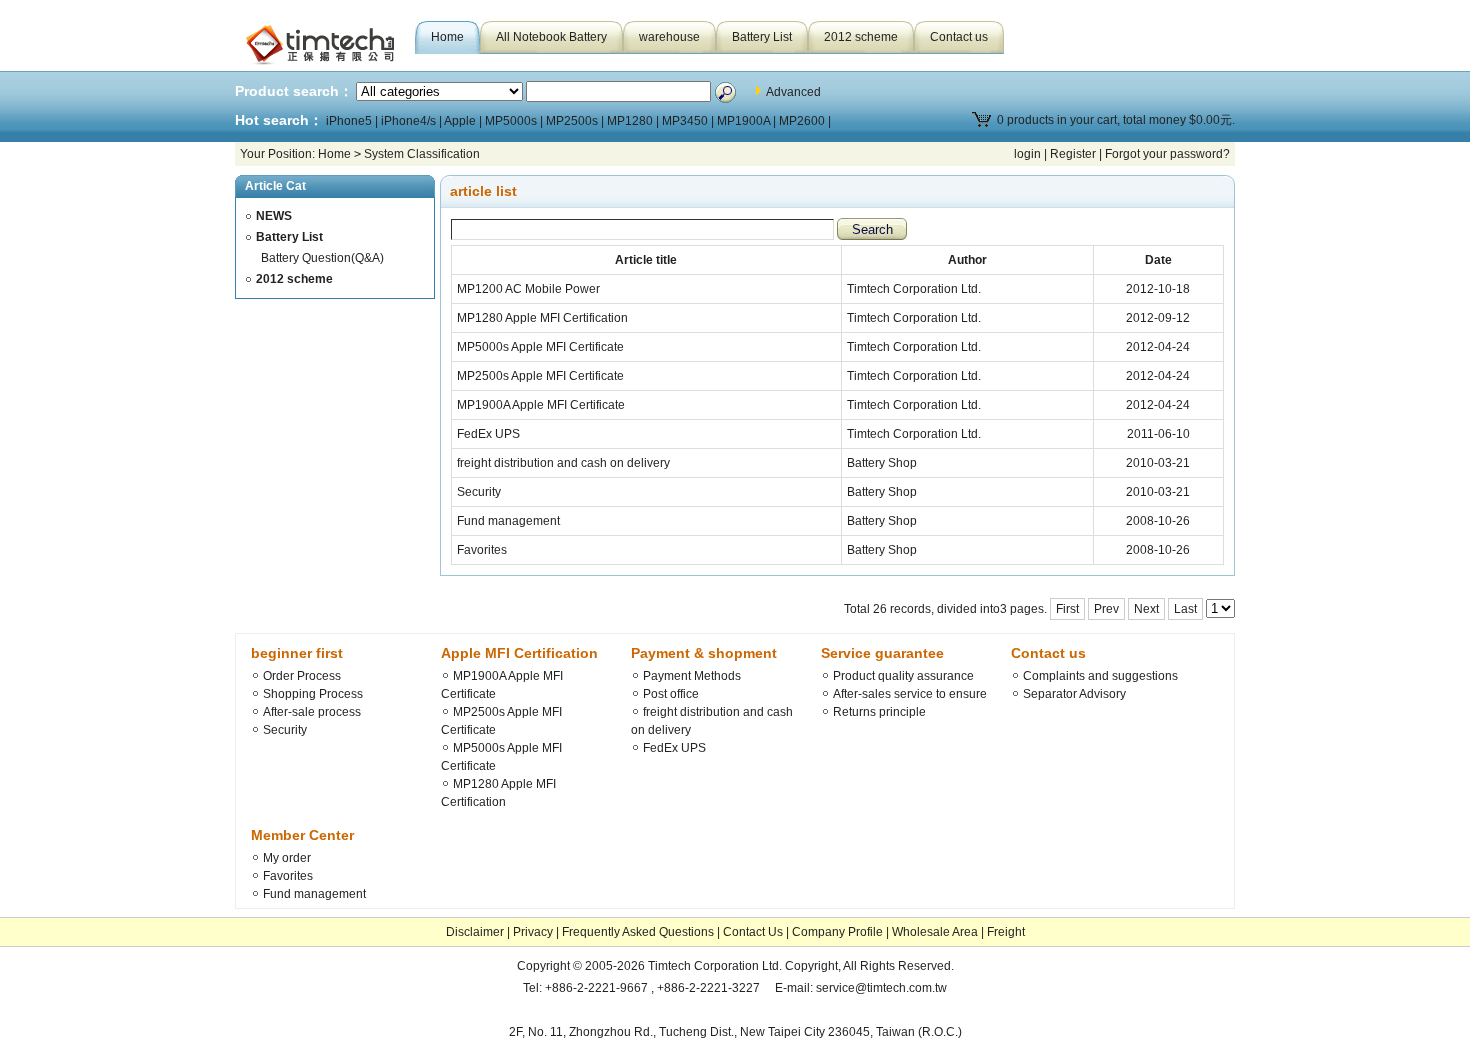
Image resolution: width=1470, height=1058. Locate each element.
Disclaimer (475, 932)
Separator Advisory (1074, 694)
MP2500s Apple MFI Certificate (540, 376)
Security (479, 492)
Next (1146, 609)
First (1067, 609)
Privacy (533, 932)
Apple (460, 121)
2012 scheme (861, 37)
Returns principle (879, 712)
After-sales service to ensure (910, 694)
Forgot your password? (1167, 154)
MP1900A (743, 121)
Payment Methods (692, 676)
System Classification (422, 154)
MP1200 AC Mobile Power (528, 289)
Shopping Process (313, 694)
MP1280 (630, 121)
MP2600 (802, 121)
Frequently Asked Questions (638, 932)
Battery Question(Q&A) (322, 258)
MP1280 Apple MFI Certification (542, 318)
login (1027, 154)
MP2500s (572, 121)
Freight (1006, 932)
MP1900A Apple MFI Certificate (541, 405)
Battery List (762, 37)
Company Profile (837, 932)
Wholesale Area (935, 932)
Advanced (793, 92)
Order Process (302, 676)
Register (1073, 154)
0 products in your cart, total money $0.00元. (1116, 120)
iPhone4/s (408, 121)
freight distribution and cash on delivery (563, 463)
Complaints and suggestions (1100, 676)
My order (287, 858)
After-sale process (312, 712)
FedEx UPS (488, 434)
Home (447, 37)
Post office (671, 694)
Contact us (959, 37)
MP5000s (511, 121)
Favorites (482, 550)
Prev (1106, 609)
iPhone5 (349, 121)
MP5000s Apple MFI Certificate (540, 347)
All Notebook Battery (551, 37)
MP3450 (685, 121)
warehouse (669, 37)
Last (1185, 609)
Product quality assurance (903, 676)
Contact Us (753, 932)
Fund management (508, 521)
